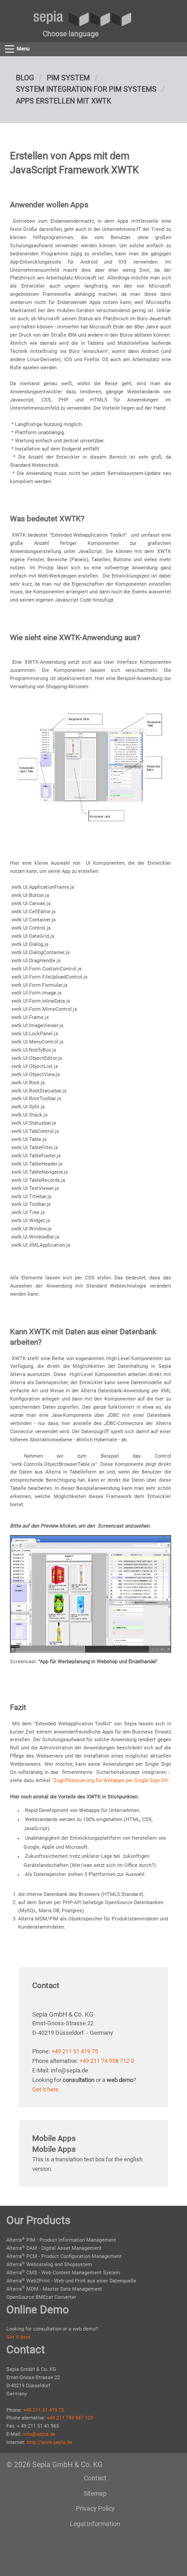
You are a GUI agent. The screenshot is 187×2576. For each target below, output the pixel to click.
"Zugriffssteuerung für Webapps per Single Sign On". (111, 1780)
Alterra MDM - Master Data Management (54, 2289)
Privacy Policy (95, 2508)
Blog (25, 78)
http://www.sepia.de (49, 2442)
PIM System (68, 78)
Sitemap (95, 2493)
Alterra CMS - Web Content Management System (63, 2273)
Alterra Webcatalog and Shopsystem (49, 2265)
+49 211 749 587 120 (70, 2418)
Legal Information (95, 2524)
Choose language (71, 34)
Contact (95, 2478)
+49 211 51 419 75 (75, 2051)
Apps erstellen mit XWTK (64, 101)
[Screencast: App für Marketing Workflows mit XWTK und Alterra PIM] (90, 1594)
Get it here (18, 2337)
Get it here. (46, 2089)
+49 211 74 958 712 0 (107, 2061)
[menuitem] (71, 34)
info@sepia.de (39, 2434)
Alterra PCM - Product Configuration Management (64, 2256)
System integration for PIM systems (86, 89)
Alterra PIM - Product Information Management (61, 2240)
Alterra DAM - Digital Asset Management (54, 2248)
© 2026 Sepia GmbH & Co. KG (54, 2465)
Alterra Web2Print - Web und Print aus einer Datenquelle (71, 2281)
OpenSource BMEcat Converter (41, 2297)
